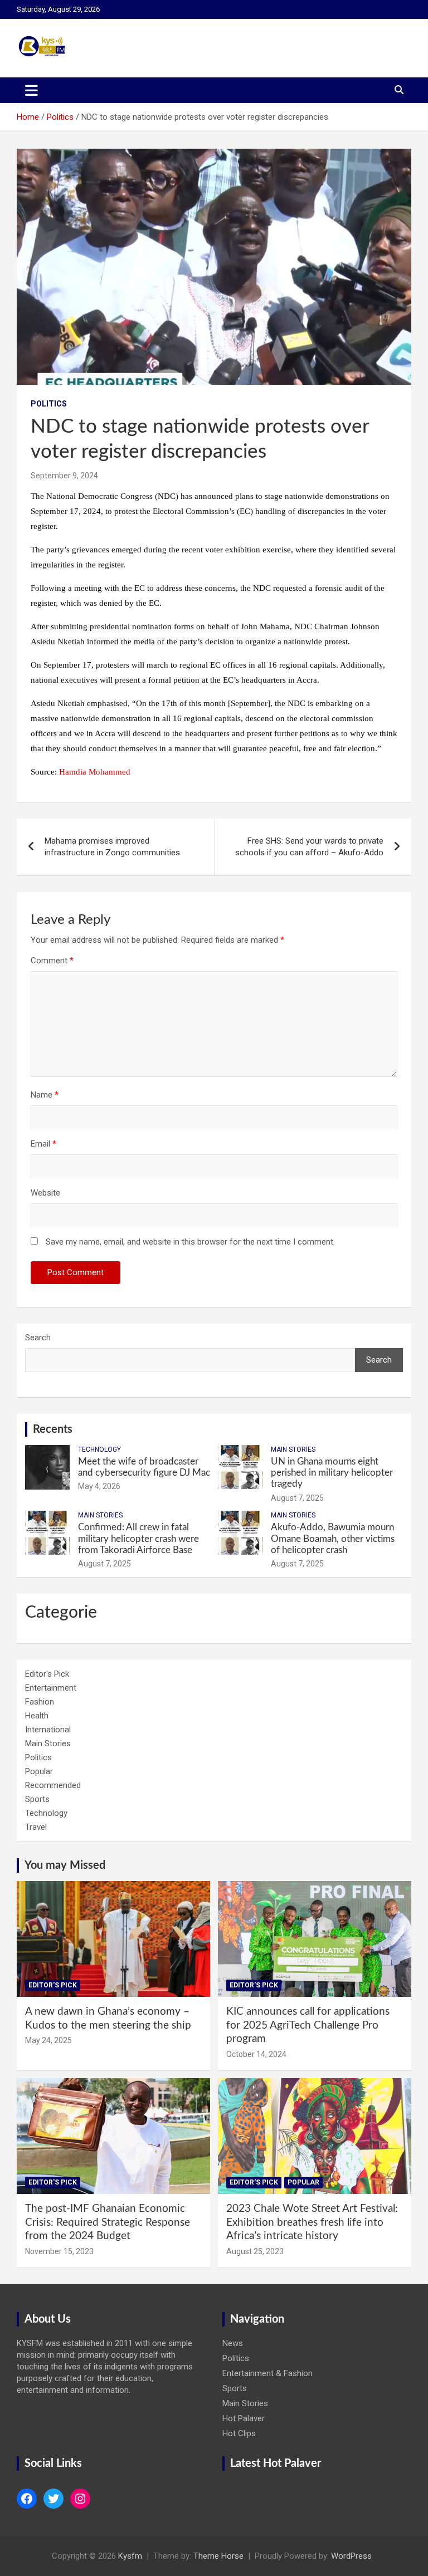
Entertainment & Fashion (267, 2373)
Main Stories (293, 1449)
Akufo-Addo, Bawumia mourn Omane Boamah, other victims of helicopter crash (333, 1539)
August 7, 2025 (297, 1498)
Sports (37, 1799)
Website (45, 1193)
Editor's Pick (47, 1674)
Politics (49, 404)
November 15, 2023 (59, 2251)
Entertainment (51, 1688)
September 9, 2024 (64, 476)
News (233, 2343)
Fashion (40, 1702)
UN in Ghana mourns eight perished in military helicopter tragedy (332, 1473)
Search (38, 1338)
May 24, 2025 (48, 2040)
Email (43, 1144)
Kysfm (130, 2556)
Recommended (53, 1785)
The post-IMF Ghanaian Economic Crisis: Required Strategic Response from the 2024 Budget (108, 2222)
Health (37, 1716)
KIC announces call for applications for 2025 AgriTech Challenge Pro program (308, 2025)
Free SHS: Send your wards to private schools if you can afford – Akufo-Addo (309, 847)
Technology (99, 1449)
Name (45, 1095)
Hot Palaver (244, 2418)
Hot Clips (239, 2433)
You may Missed (65, 1865)
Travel (36, 1827)
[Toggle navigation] (31, 90)
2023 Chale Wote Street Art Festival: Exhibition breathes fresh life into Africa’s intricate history (312, 2222)
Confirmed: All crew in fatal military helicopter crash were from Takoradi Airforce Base (138, 1539)
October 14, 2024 (256, 2054)
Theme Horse (218, 2556)
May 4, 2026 (99, 1486)
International (48, 1730)
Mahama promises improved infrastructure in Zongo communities (112, 847)
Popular (39, 1771)
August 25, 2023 (255, 2251)
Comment (52, 961)
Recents (53, 1429)
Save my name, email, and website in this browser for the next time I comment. (190, 1242)
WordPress (351, 2556)
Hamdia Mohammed (95, 772)
